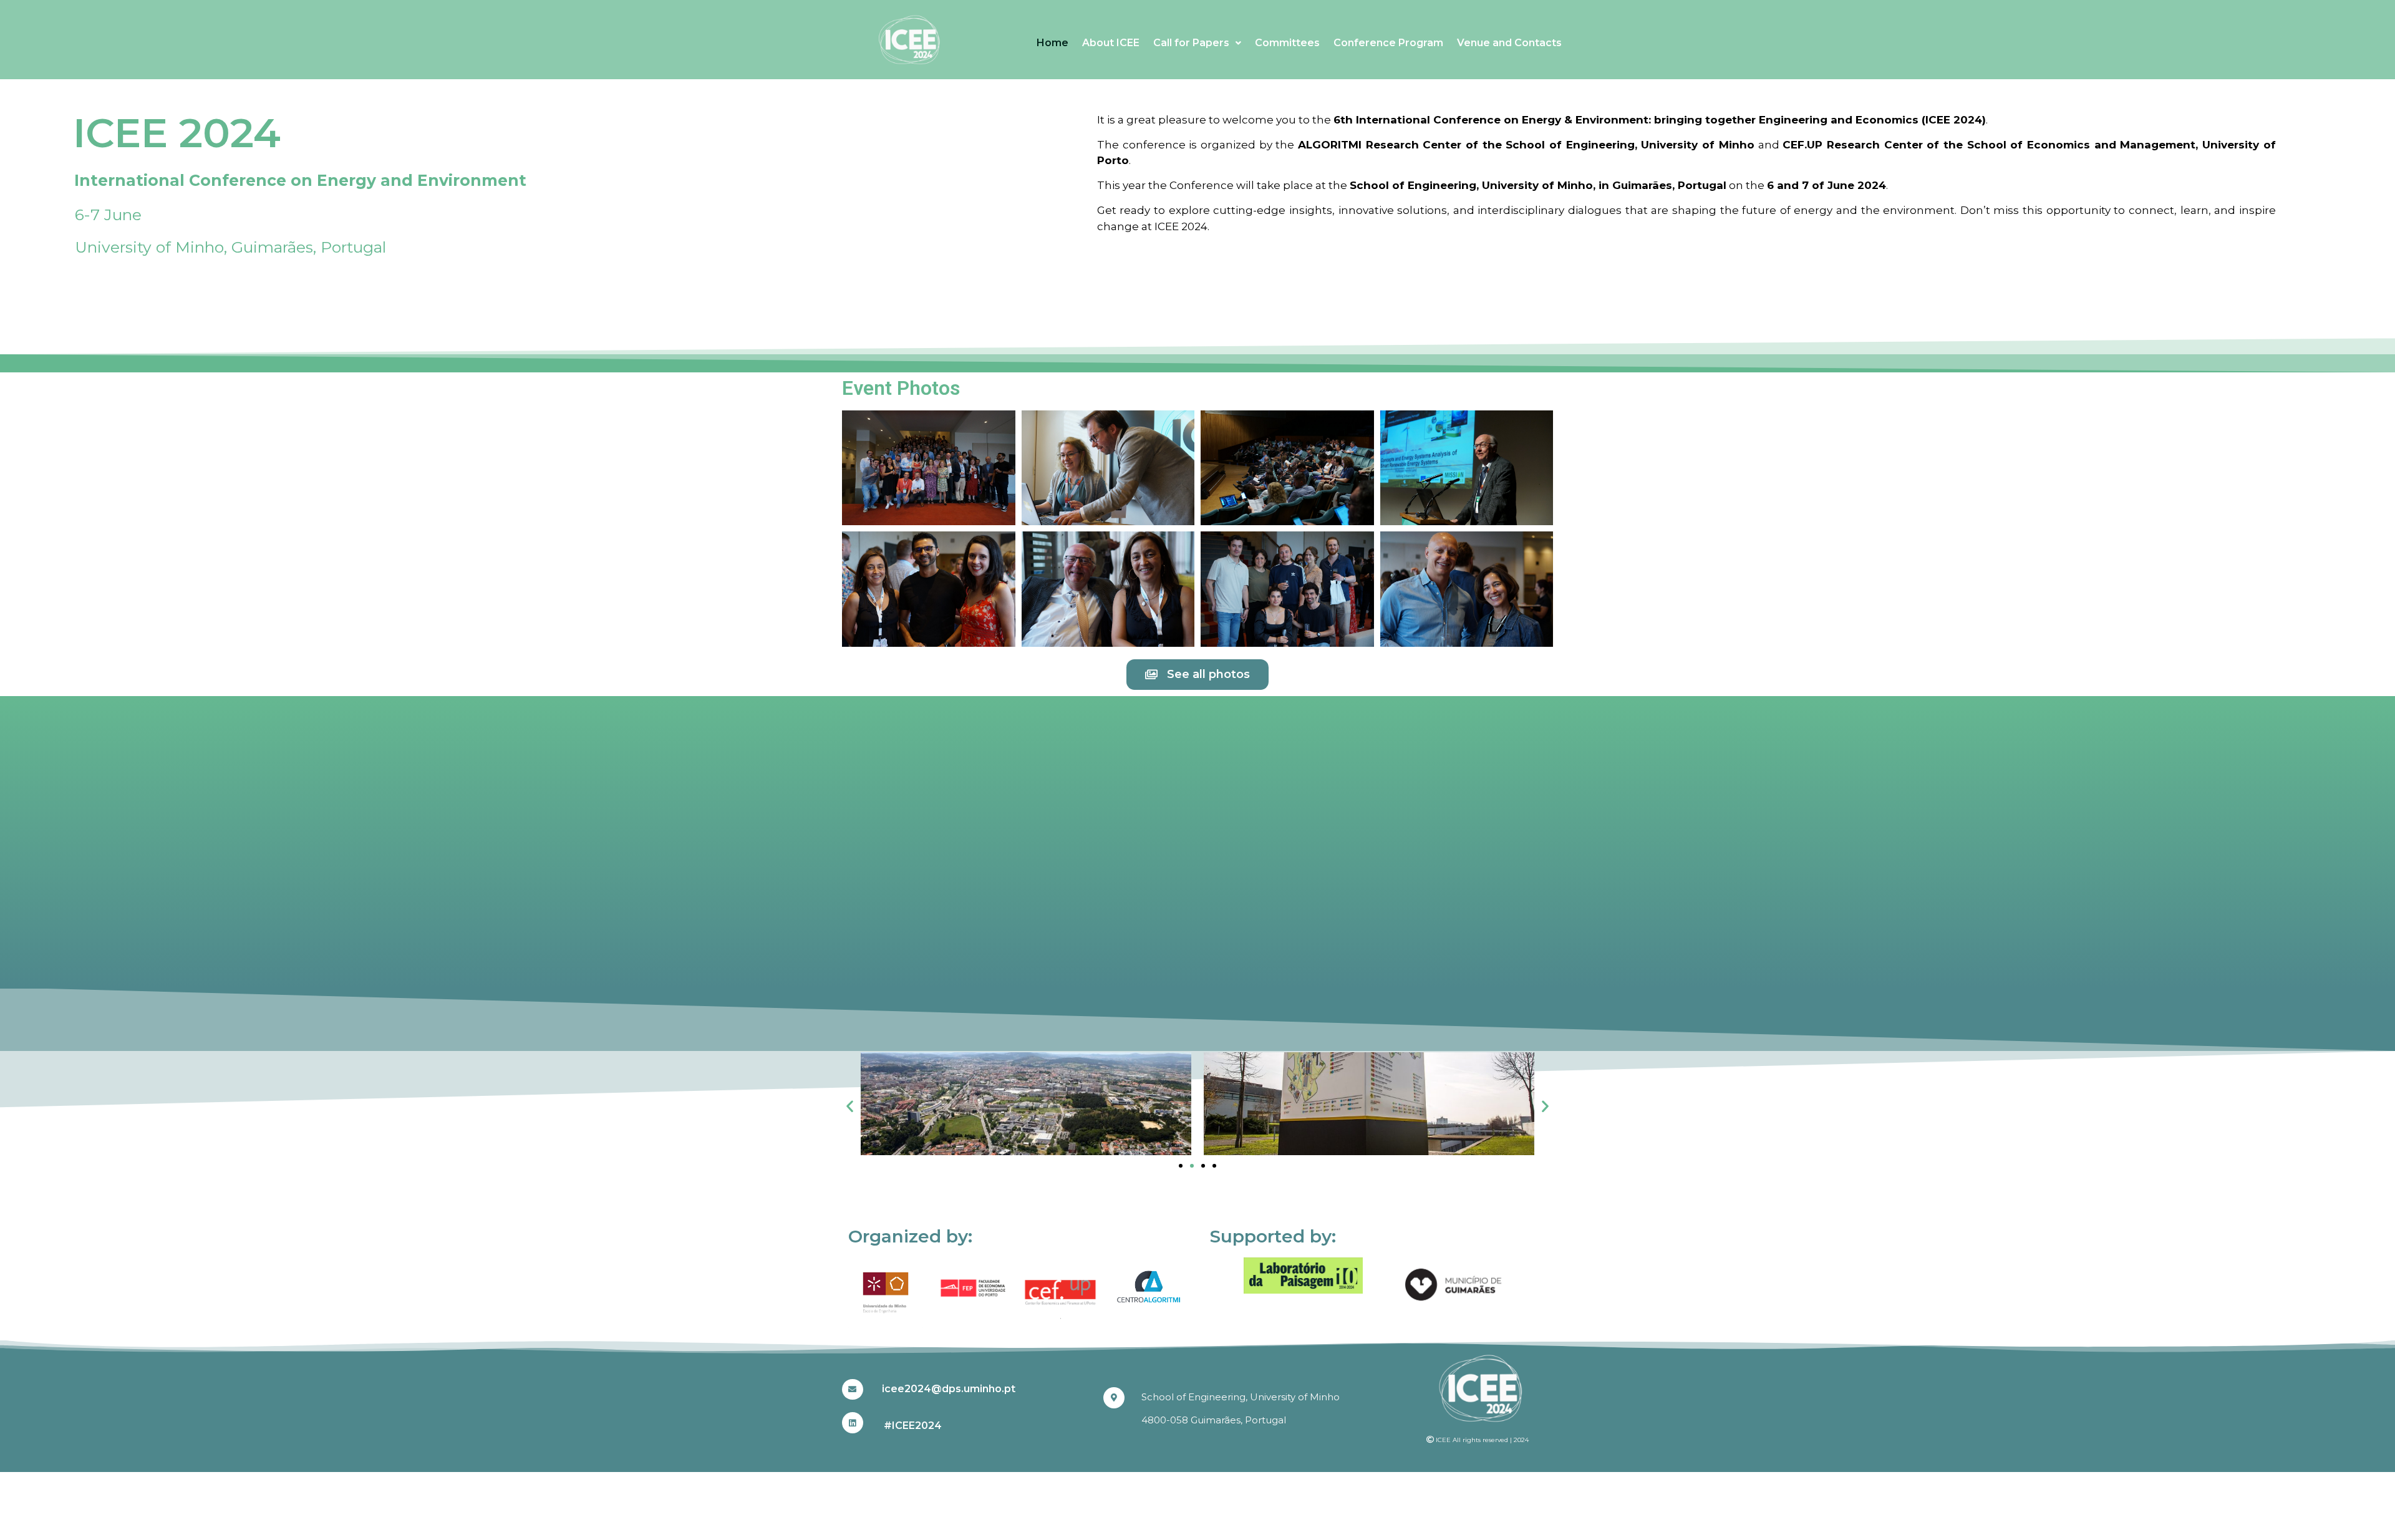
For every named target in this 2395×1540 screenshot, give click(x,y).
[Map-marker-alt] (1114, 1398)
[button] (850, 1106)
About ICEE (1111, 43)
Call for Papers (1191, 43)
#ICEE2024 (913, 1426)
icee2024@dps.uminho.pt (949, 1389)
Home (1052, 43)
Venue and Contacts (1509, 43)
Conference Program (1388, 43)
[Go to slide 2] (1192, 1166)
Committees (1287, 43)
